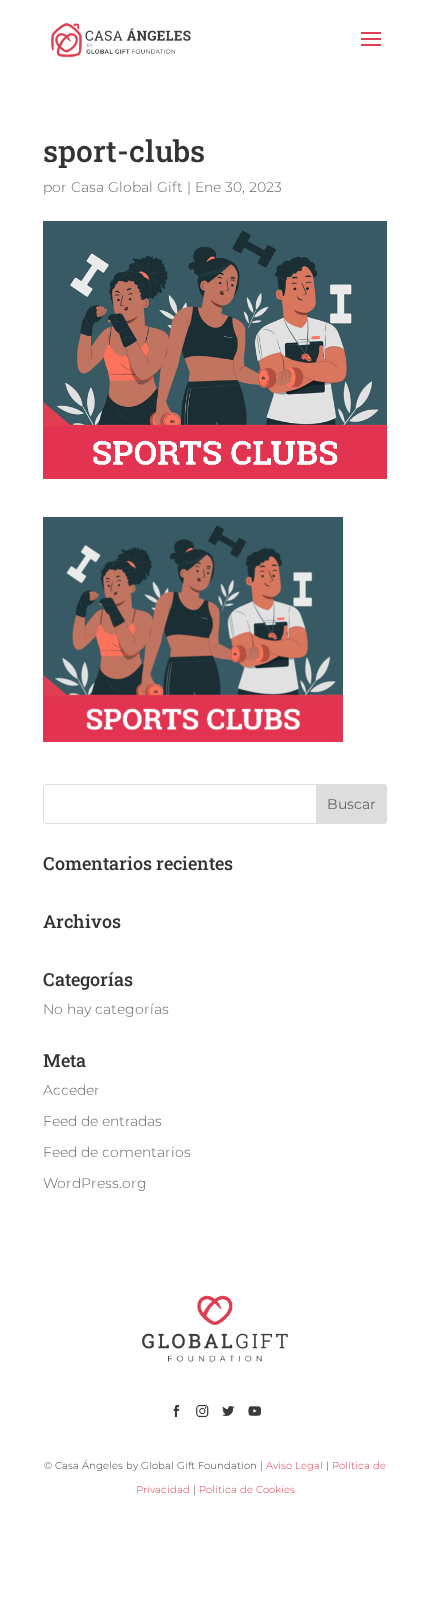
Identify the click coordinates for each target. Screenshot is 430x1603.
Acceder (71, 1090)
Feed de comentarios (117, 1152)
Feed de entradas (102, 1121)
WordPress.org (95, 1183)
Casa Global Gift (127, 187)
